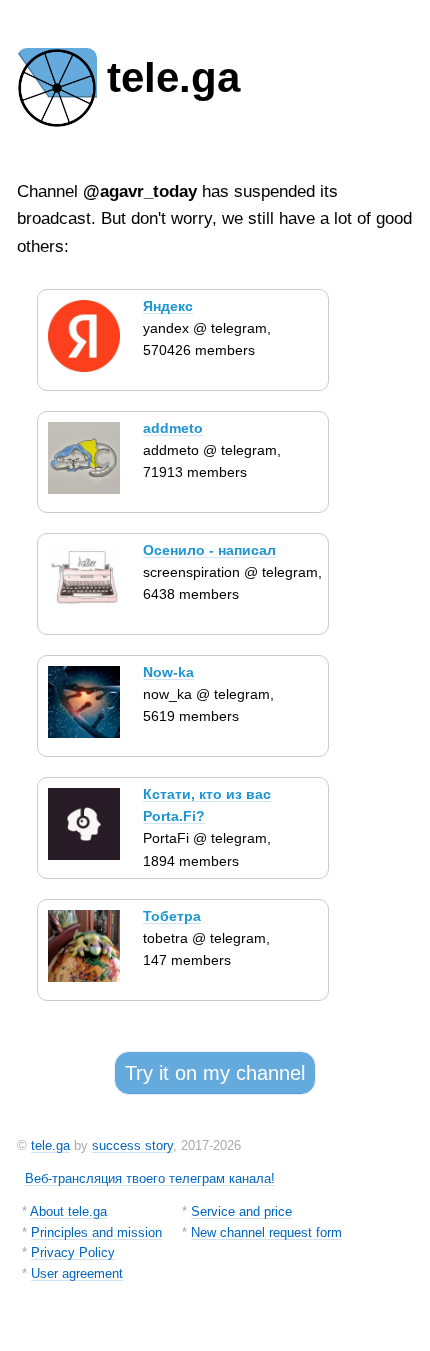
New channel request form (266, 1232)
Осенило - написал (209, 550)
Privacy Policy (73, 1252)
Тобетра (172, 916)
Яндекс (168, 306)
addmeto (173, 428)
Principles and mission (96, 1232)
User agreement (77, 1273)
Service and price (241, 1211)
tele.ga (50, 1145)
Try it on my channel (215, 1073)
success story (132, 1145)
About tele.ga (68, 1211)
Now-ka (168, 672)
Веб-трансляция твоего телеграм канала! (150, 1178)
